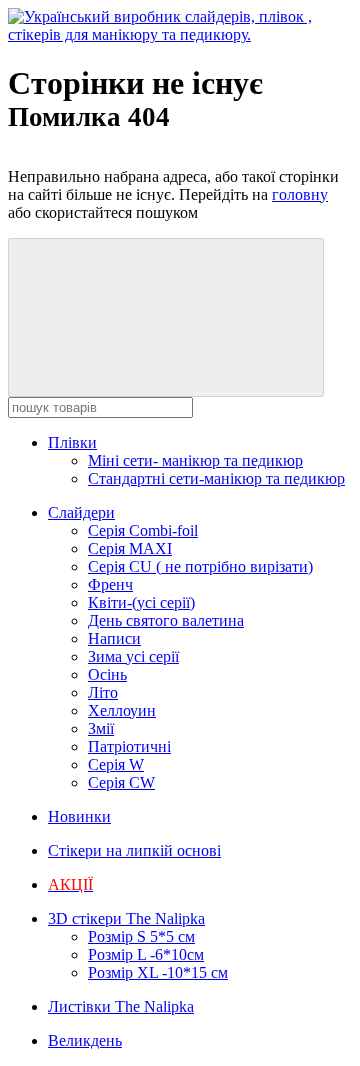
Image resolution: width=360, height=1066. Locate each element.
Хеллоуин (122, 710)
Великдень (85, 1040)
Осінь (107, 674)
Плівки (72, 442)
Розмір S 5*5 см (141, 936)
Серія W (116, 764)
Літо (103, 692)
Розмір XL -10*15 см (158, 972)
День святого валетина (166, 620)
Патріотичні (129, 746)
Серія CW (121, 782)
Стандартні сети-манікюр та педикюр (216, 478)
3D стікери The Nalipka (126, 918)
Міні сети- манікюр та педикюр (195, 460)
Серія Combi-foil (143, 530)
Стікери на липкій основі (134, 850)
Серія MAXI (130, 548)
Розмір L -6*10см (146, 954)
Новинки (79, 816)
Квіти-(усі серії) (141, 602)
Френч (110, 584)
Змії (101, 728)
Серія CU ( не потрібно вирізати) (200, 566)
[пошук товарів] (166, 317)
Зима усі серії (133, 656)
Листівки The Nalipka (121, 1006)
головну (300, 194)
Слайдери (81, 512)
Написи (114, 638)
